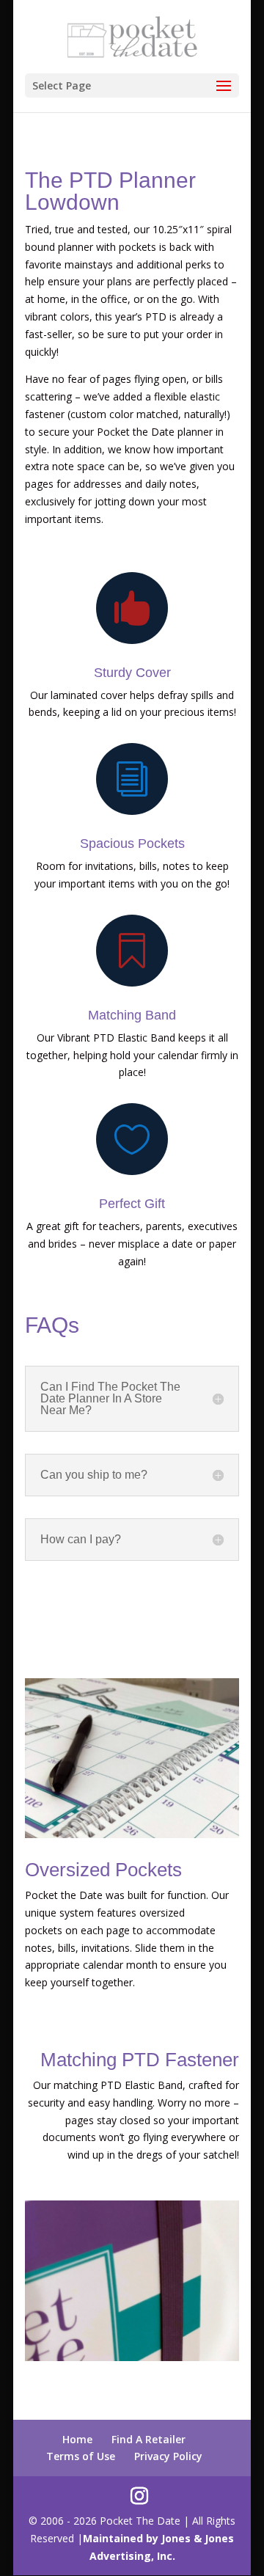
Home (77, 2439)
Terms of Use (81, 2456)
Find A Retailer (148, 2439)
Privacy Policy (168, 2456)
